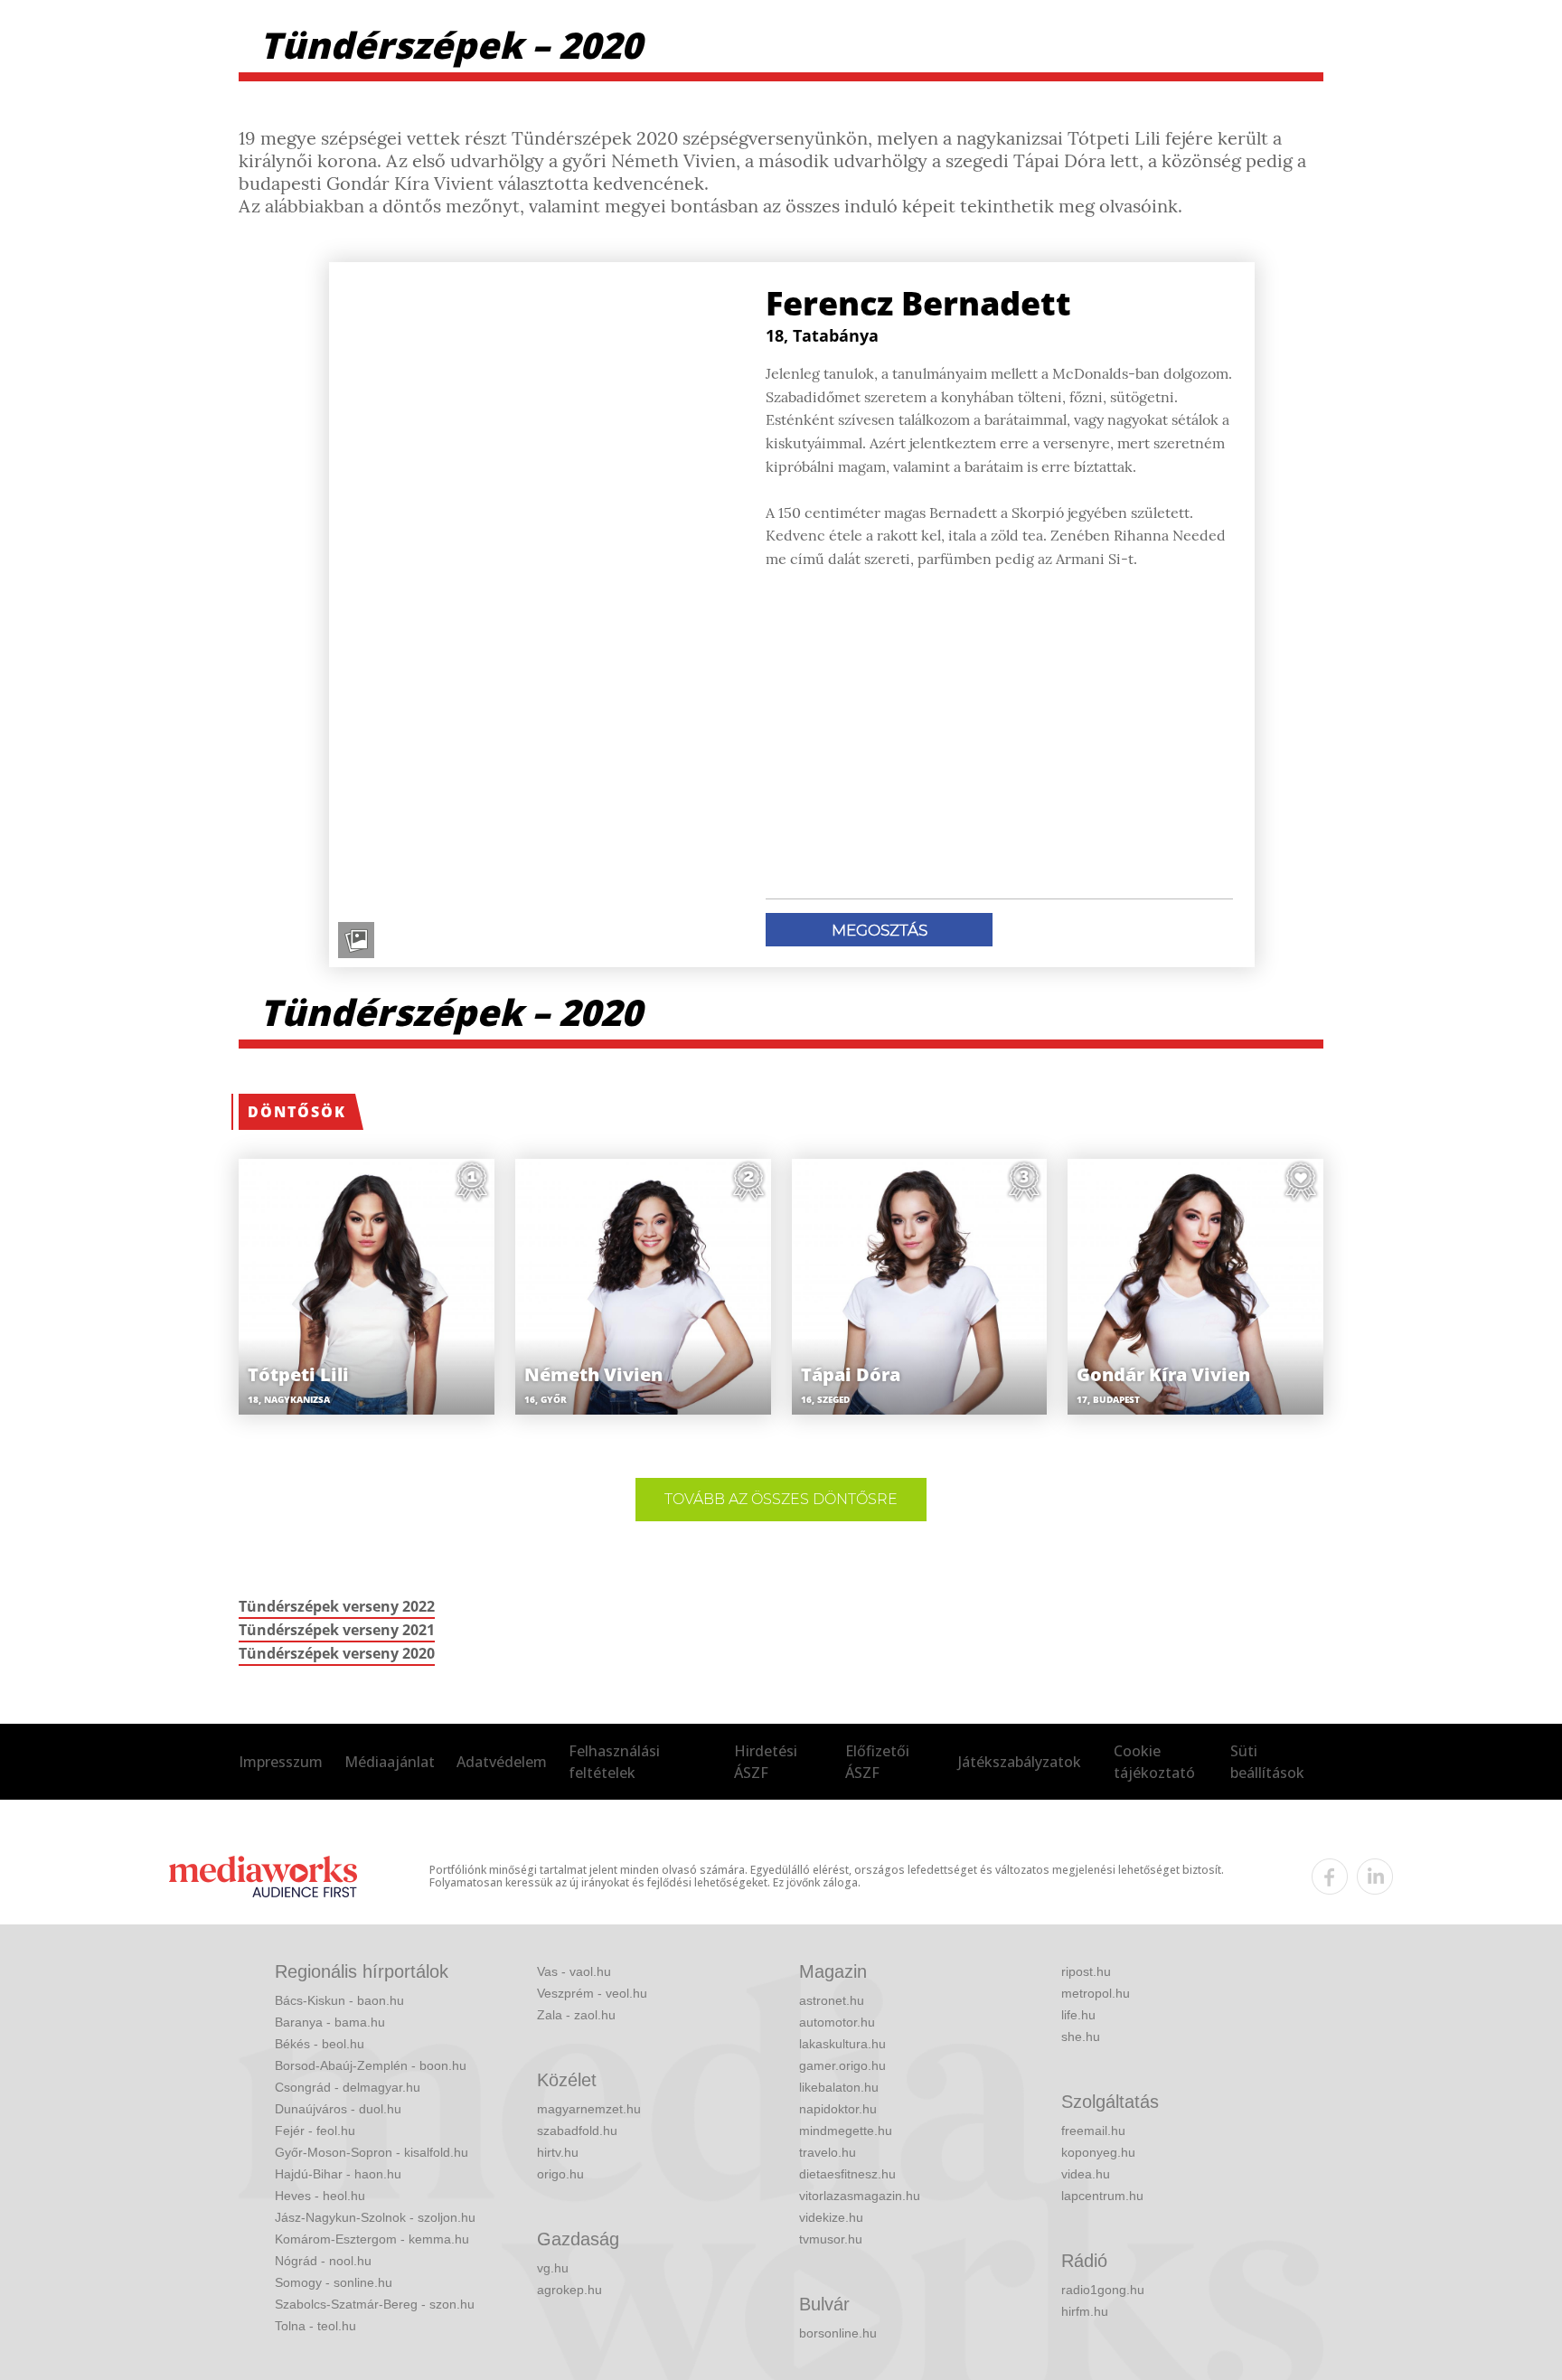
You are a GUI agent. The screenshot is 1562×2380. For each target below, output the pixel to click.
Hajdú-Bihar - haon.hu (338, 2174)
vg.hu (553, 2268)
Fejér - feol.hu (315, 2131)
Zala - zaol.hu (576, 2015)
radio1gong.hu (1103, 2290)
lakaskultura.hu (842, 2044)
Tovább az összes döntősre (781, 1499)
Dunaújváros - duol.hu (338, 2109)
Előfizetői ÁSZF (877, 1762)
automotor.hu (837, 2022)
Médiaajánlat (390, 1762)
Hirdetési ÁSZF (766, 1762)
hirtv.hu (558, 2152)
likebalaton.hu (839, 2087)
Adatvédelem (502, 1762)
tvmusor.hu (831, 2239)
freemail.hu (1093, 2131)
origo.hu (560, 2174)
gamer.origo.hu (842, 2065)
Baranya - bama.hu (330, 2022)
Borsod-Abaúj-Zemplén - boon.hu (371, 2065)
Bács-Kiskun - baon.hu (339, 2000)
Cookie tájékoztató (1154, 1762)
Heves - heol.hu (320, 2196)
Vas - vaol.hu (574, 1971)
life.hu (1078, 2015)
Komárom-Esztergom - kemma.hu (372, 2239)
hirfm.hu (1085, 2311)
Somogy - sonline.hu (334, 2282)
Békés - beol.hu (320, 2044)
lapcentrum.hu (1102, 2196)
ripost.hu (1086, 1971)
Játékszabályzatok (1020, 1762)
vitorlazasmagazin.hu (860, 2196)
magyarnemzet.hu (589, 2109)
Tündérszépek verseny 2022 (337, 1606)
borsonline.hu (838, 2333)
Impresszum (281, 1762)
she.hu (1081, 2037)
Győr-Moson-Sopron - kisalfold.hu (372, 2152)
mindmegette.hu (846, 2131)
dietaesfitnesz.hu (847, 2174)
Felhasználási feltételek (614, 1762)
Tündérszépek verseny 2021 (337, 1630)
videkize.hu (831, 2217)
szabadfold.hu (577, 2131)
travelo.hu (828, 2152)
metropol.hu (1096, 1993)
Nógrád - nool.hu (323, 2261)
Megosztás (880, 930)
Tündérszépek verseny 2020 (337, 1653)
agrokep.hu (569, 2290)
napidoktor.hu (838, 2109)
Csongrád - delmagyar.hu (348, 2087)
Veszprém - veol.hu (592, 1993)
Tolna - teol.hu (315, 2326)
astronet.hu (832, 2000)
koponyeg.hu (1098, 2152)
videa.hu (1086, 2174)
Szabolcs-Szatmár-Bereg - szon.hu (375, 2304)
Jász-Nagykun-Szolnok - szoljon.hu (375, 2217)
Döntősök (297, 1112)
